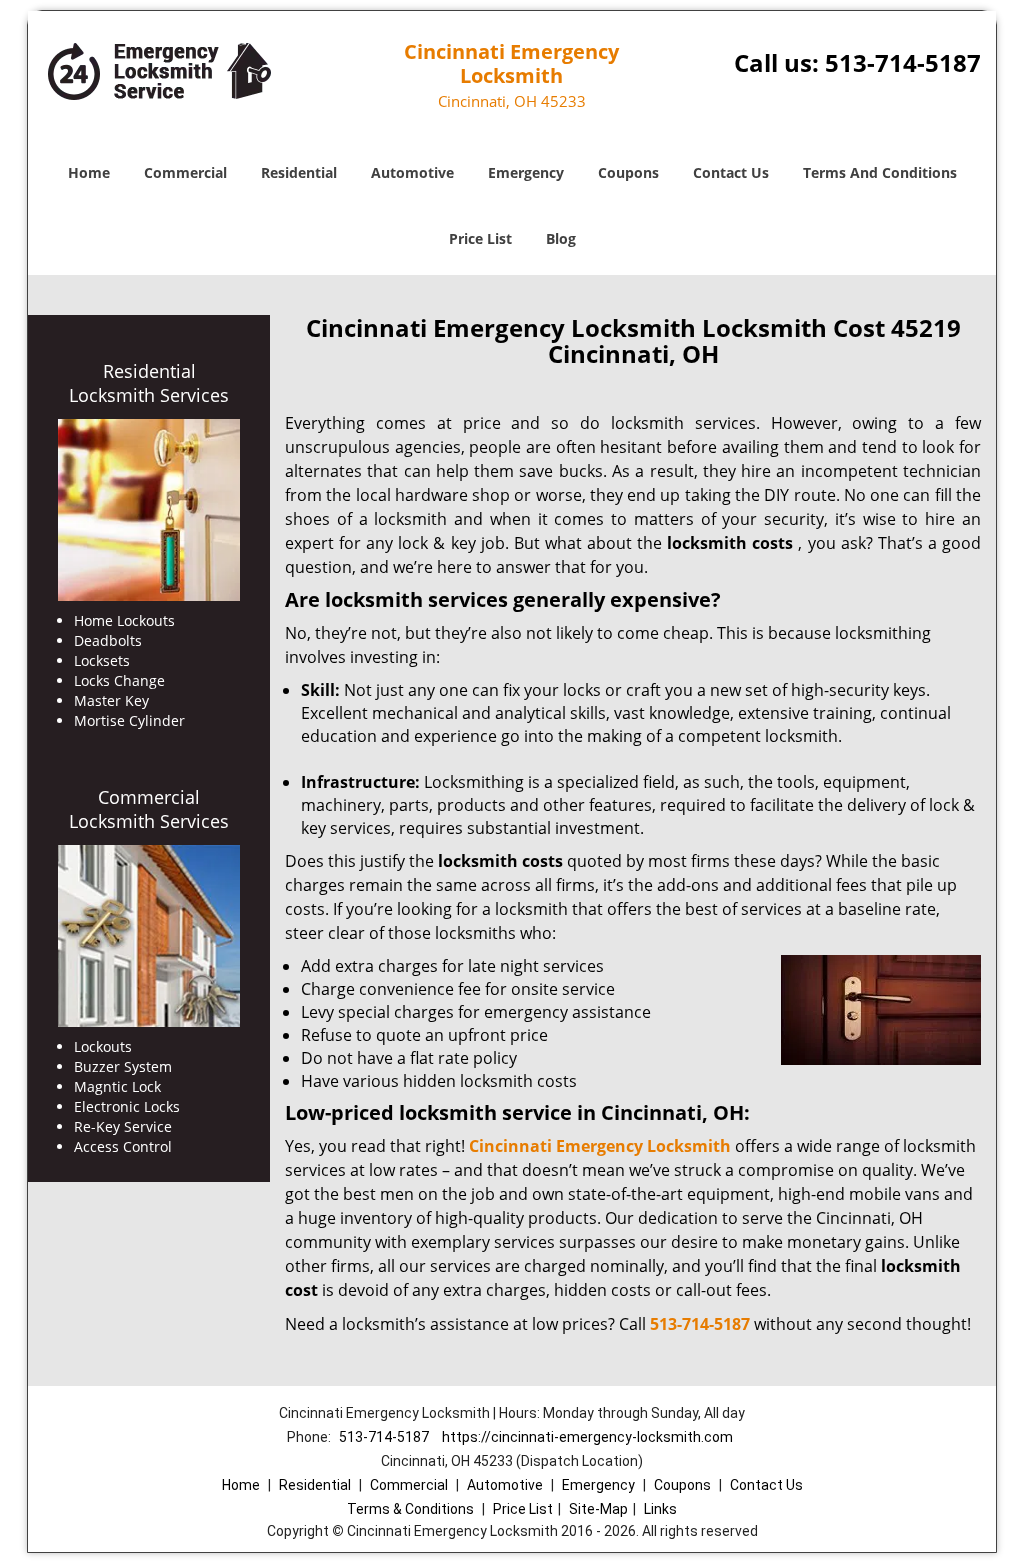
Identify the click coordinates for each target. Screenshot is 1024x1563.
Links (660, 1509)
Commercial (185, 172)
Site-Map (598, 1509)
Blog (561, 238)
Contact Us (731, 172)
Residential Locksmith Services (149, 383)
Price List (480, 238)
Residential (299, 172)
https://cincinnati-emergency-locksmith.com (587, 1437)
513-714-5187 (903, 62)
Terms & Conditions (410, 1509)
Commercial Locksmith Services (149, 809)
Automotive (412, 172)
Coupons (628, 172)
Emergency (526, 172)
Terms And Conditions (880, 172)
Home (89, 172)
